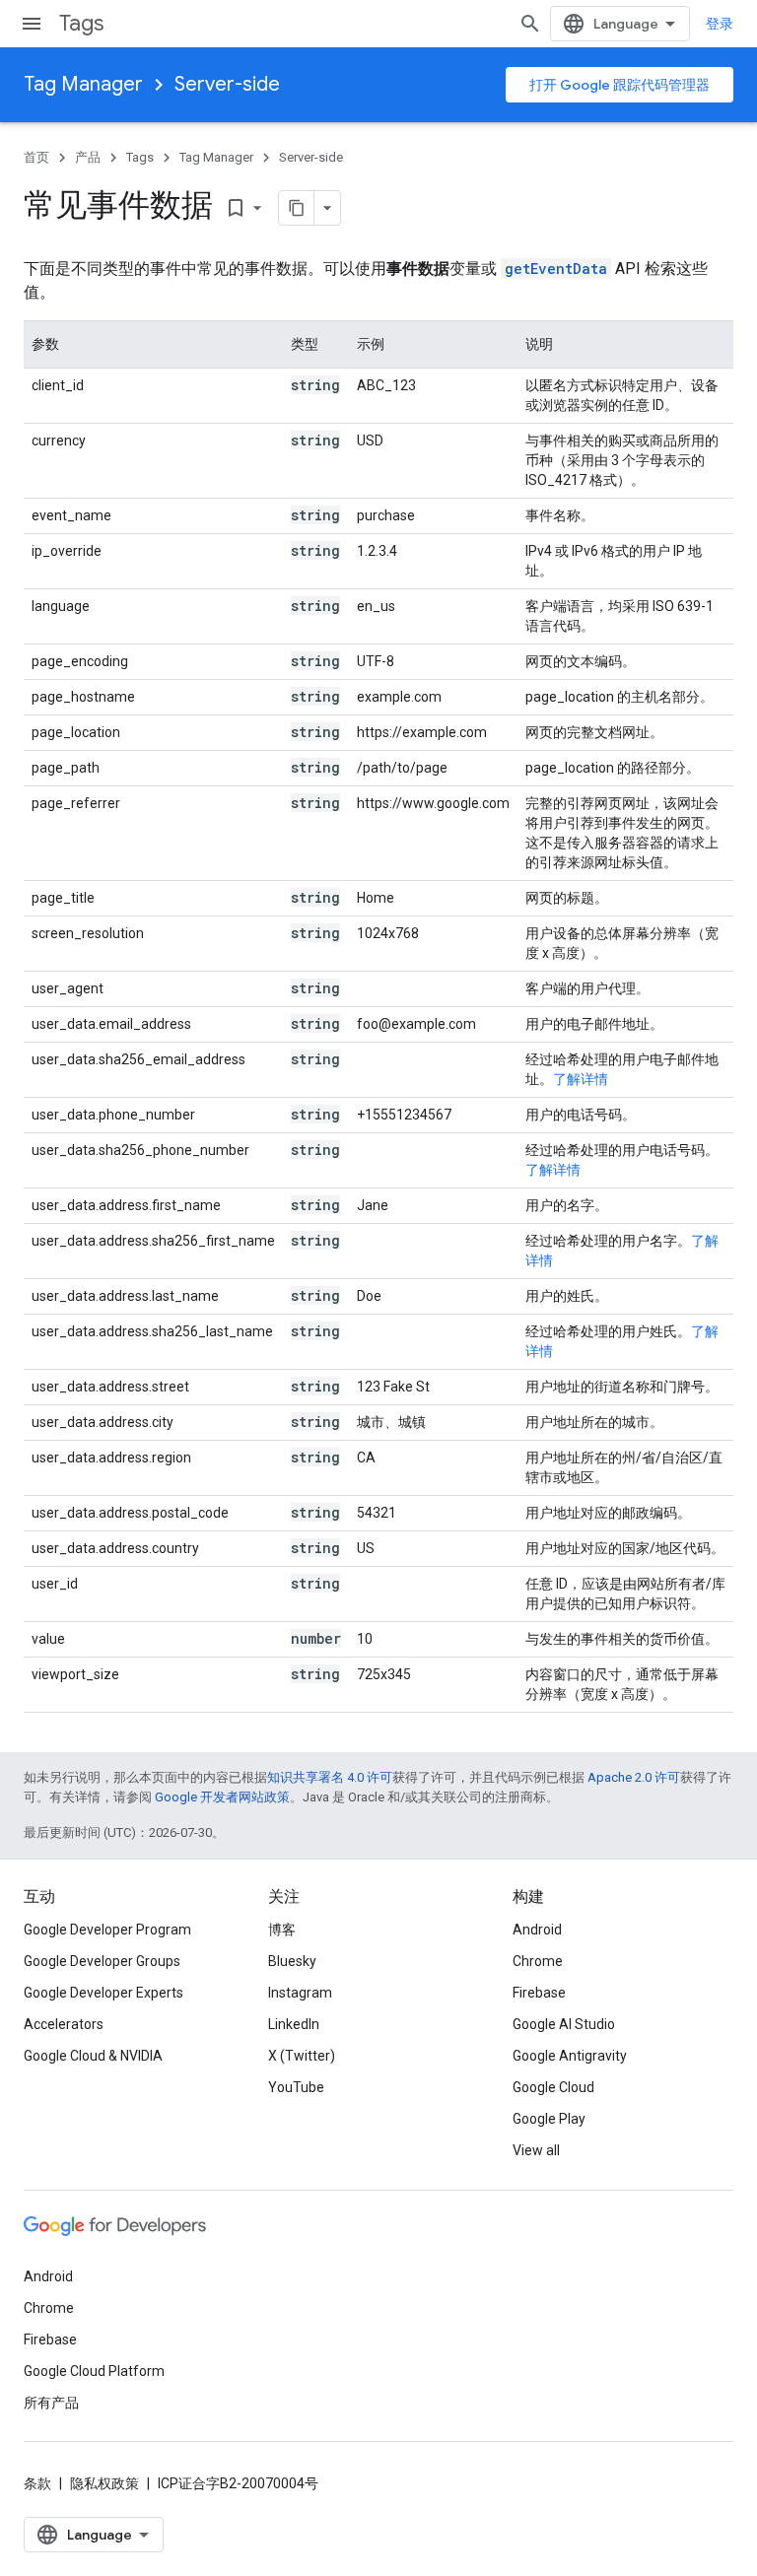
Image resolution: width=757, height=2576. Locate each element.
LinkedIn (294, 2024)
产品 (88, 157)
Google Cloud (553, 2087)
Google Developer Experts (103, 1993)
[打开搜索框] (530, 24)
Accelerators (64, 2024)
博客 (282, 1930)
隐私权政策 (104, 2483)
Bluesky (292, 1961)
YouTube (296, 2087)
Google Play (549, 2119)
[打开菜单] (32, 24)
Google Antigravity (570, 2056)
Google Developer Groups (102, 1961)
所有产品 (51, 2403)
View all (536, 2150)
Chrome (538, 1961)
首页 (36, 157)
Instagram (300, 1993)
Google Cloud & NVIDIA (93, 2056)
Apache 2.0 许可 (634, 1777)
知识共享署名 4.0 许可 (330, 1777)
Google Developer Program (107, 1930)
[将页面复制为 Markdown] (297, 208)
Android (537, 1930)
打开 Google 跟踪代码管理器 (619, 85)
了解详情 (581, 1079)
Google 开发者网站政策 (222, 1797)
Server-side (227, 84)
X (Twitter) (302, 2056)
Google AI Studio (564, 2024)
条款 (37, 2483)
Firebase (539, 1993)
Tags (81, 23)
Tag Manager (83, 84)
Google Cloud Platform (94, 2371)
